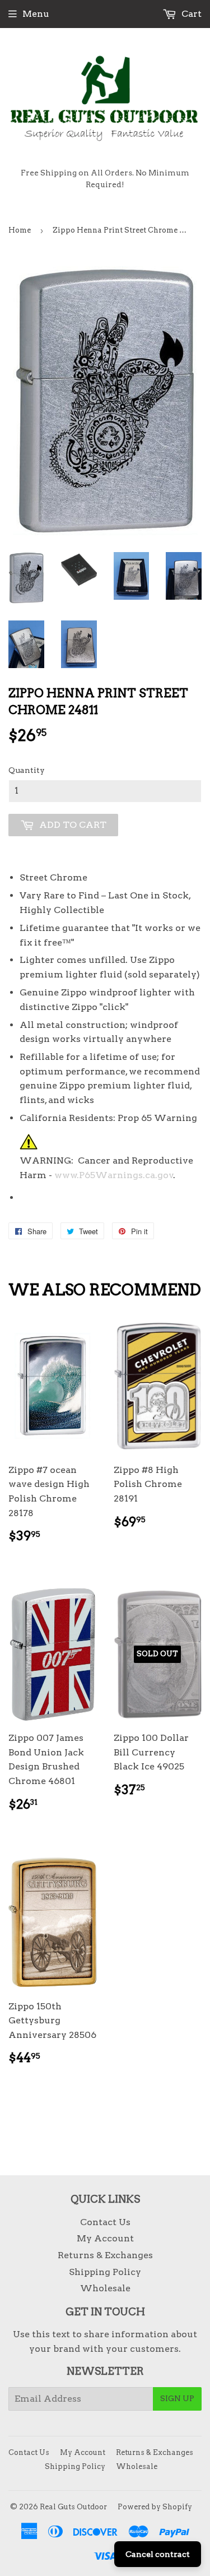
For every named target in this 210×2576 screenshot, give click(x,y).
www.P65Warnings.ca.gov (114, 1175)
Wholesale (105, 2288)
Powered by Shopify (155, 2507)
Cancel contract (158, 2554)
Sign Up (177, 2398)
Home (20, 230)
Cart (190, 14)
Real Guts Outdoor (73, 2507)
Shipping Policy (105, 2272)
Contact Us (105, 2222)
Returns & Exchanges (105, 2255)
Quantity (27, 770)
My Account (105, 2238)
